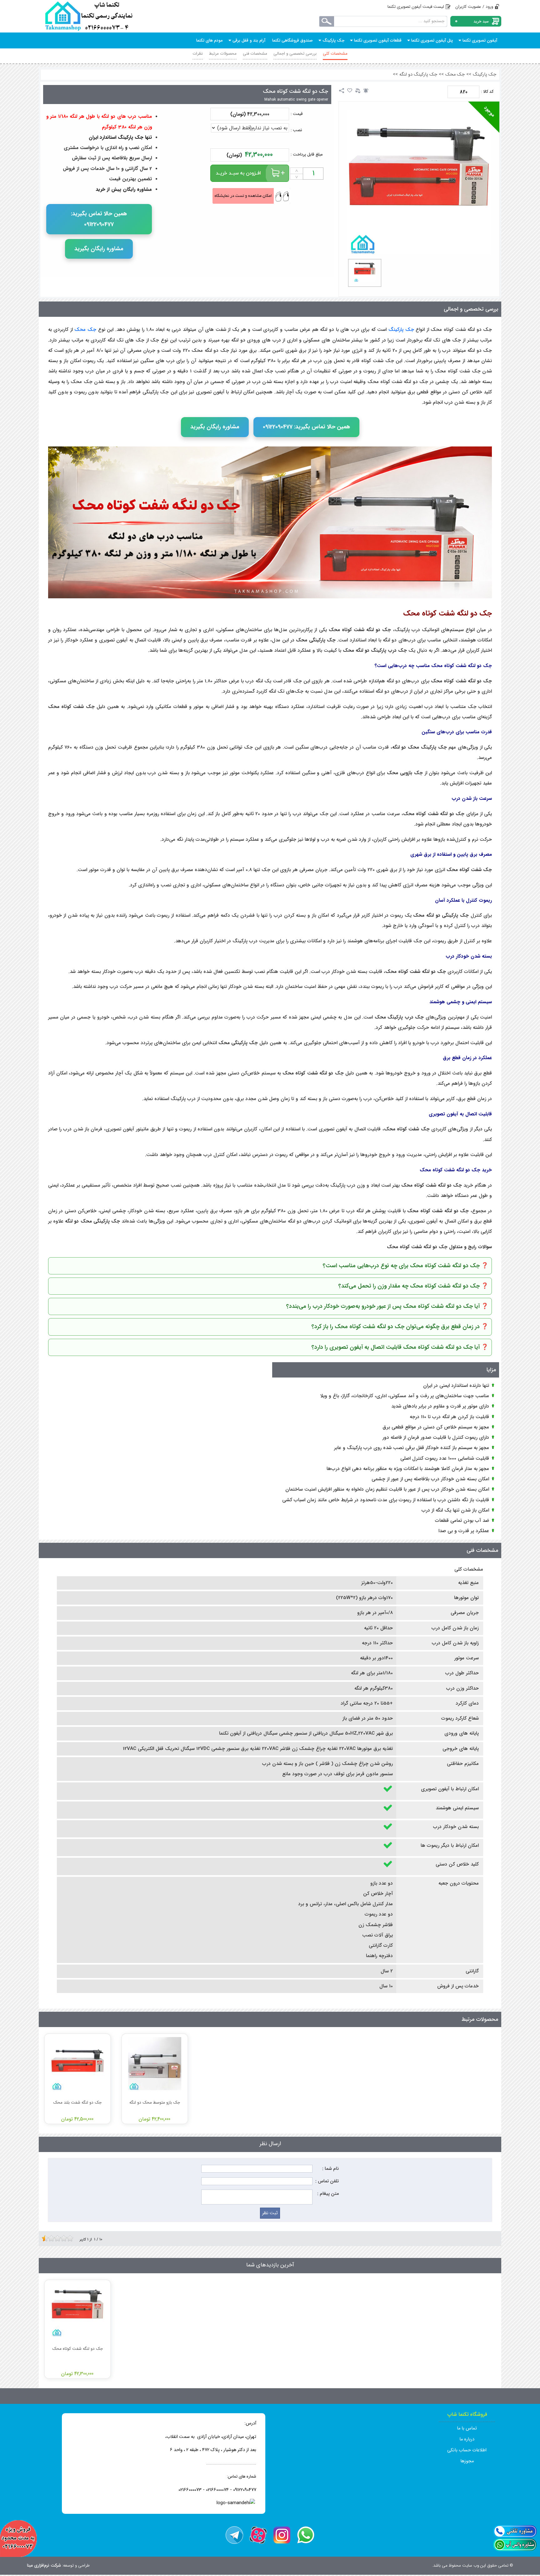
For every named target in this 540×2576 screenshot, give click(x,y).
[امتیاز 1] (43, 2238)
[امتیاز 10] (72, 2238)
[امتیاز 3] (50, 2238)
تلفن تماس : (327, 2181)
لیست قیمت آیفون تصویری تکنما (416, 7)
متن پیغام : (328, 2194)
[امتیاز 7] (62, 2238)
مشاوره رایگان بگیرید (99, 249)
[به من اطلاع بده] (366, 91)
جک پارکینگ (485, 75)
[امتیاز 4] (53, 2238)
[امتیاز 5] (56, 2238)
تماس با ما (467, 2428)
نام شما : (330, 2169)
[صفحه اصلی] (89, 16)
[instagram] (282, 2535)
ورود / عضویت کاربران (474, 7)
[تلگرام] (234, 2535)
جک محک (455, 75)
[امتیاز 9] (68, 2238)
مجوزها (467, 2461)
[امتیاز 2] (47, 2238)
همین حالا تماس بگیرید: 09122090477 (99, 219)
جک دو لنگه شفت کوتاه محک (295, 91)
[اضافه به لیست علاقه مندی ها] (350, 91)
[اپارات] (258, 2535)
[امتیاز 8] (65, 2238)
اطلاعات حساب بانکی (467, 2450)
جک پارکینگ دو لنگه (418, 75)
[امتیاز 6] (59, 2238)
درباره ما (467, 2439)
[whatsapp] (306, 2535)
